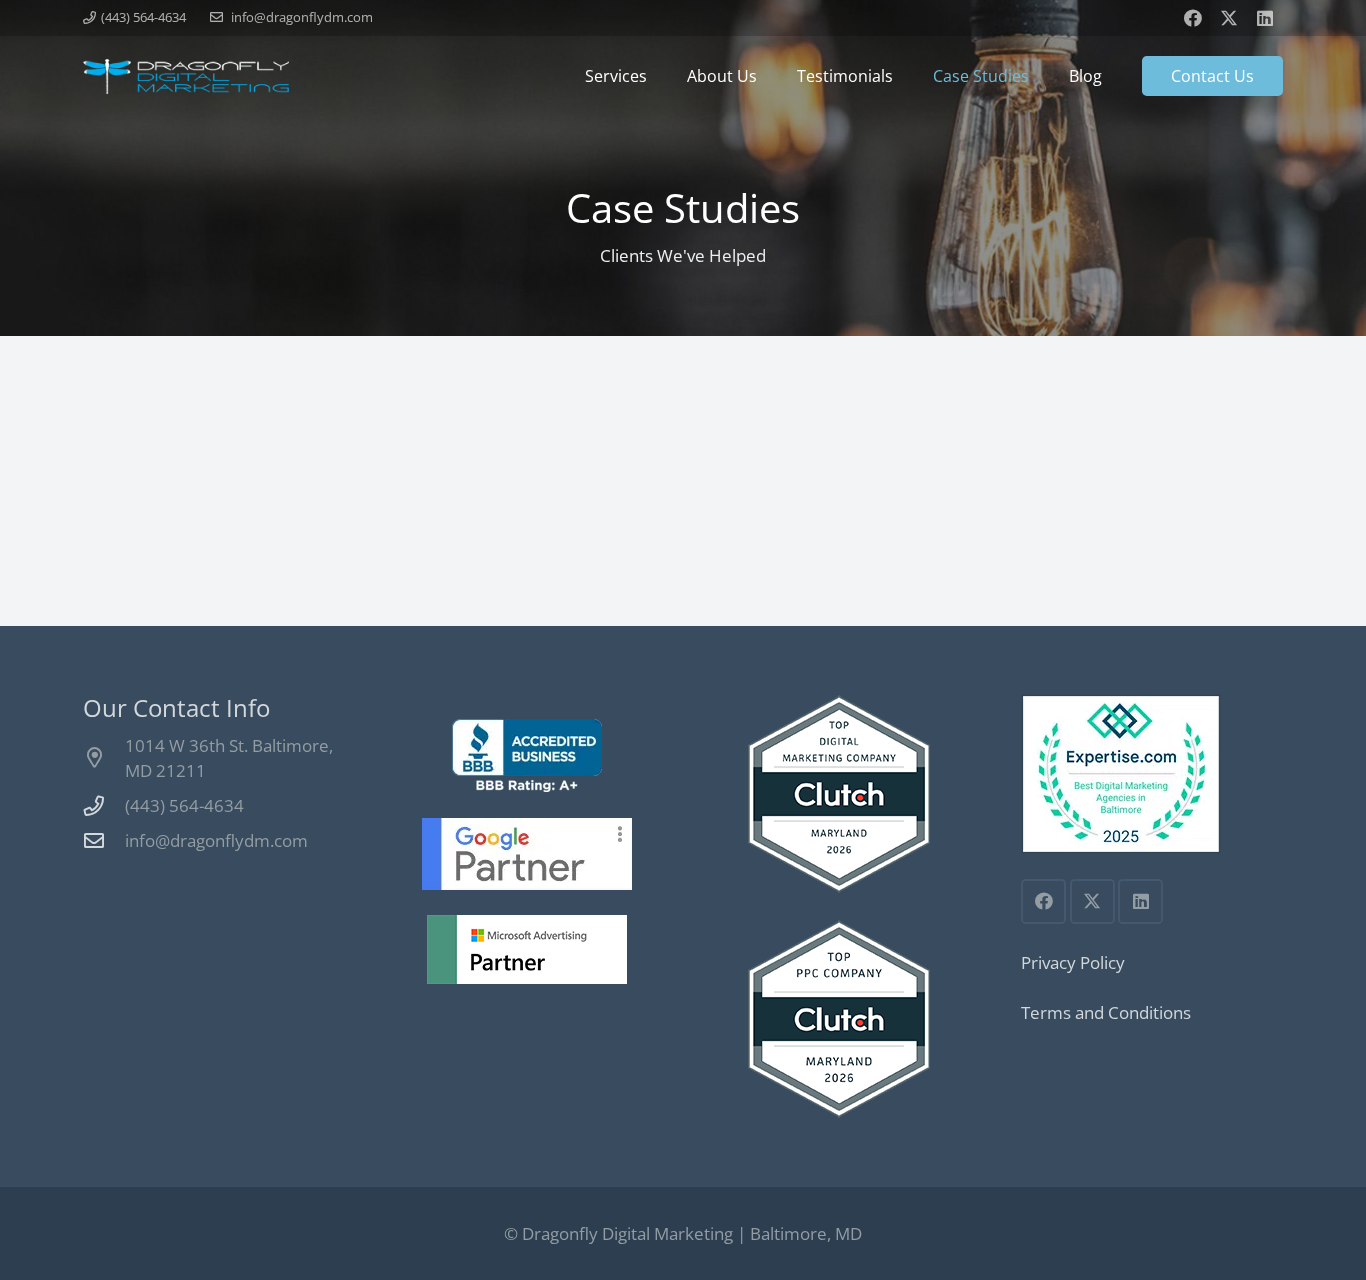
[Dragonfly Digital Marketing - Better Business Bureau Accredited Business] (527, 755)
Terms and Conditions (1106, 1012)
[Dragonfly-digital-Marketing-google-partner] (527, 854)
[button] (657, 76)
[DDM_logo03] (186, 76)
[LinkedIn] (1265, 18)
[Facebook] (1193, 18)
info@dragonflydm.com (216, 840)
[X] (1229, 18)
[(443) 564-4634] (104, 806)
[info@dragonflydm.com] (104, 841)
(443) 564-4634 (184, 805)
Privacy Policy (1073, 962)
